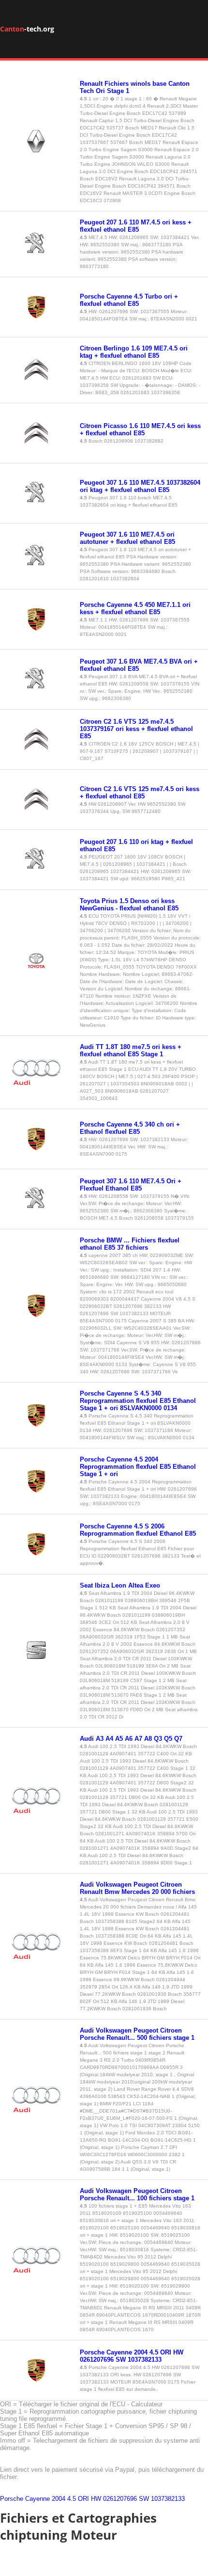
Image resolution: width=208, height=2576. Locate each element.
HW (96, 2499)
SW (144, 2499)
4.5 (72, 2499)
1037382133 (168, 2499)
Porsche (12, 2499)
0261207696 (120, 2499)
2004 (59, 2499)
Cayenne (37, 2499)
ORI (83, 2499)
